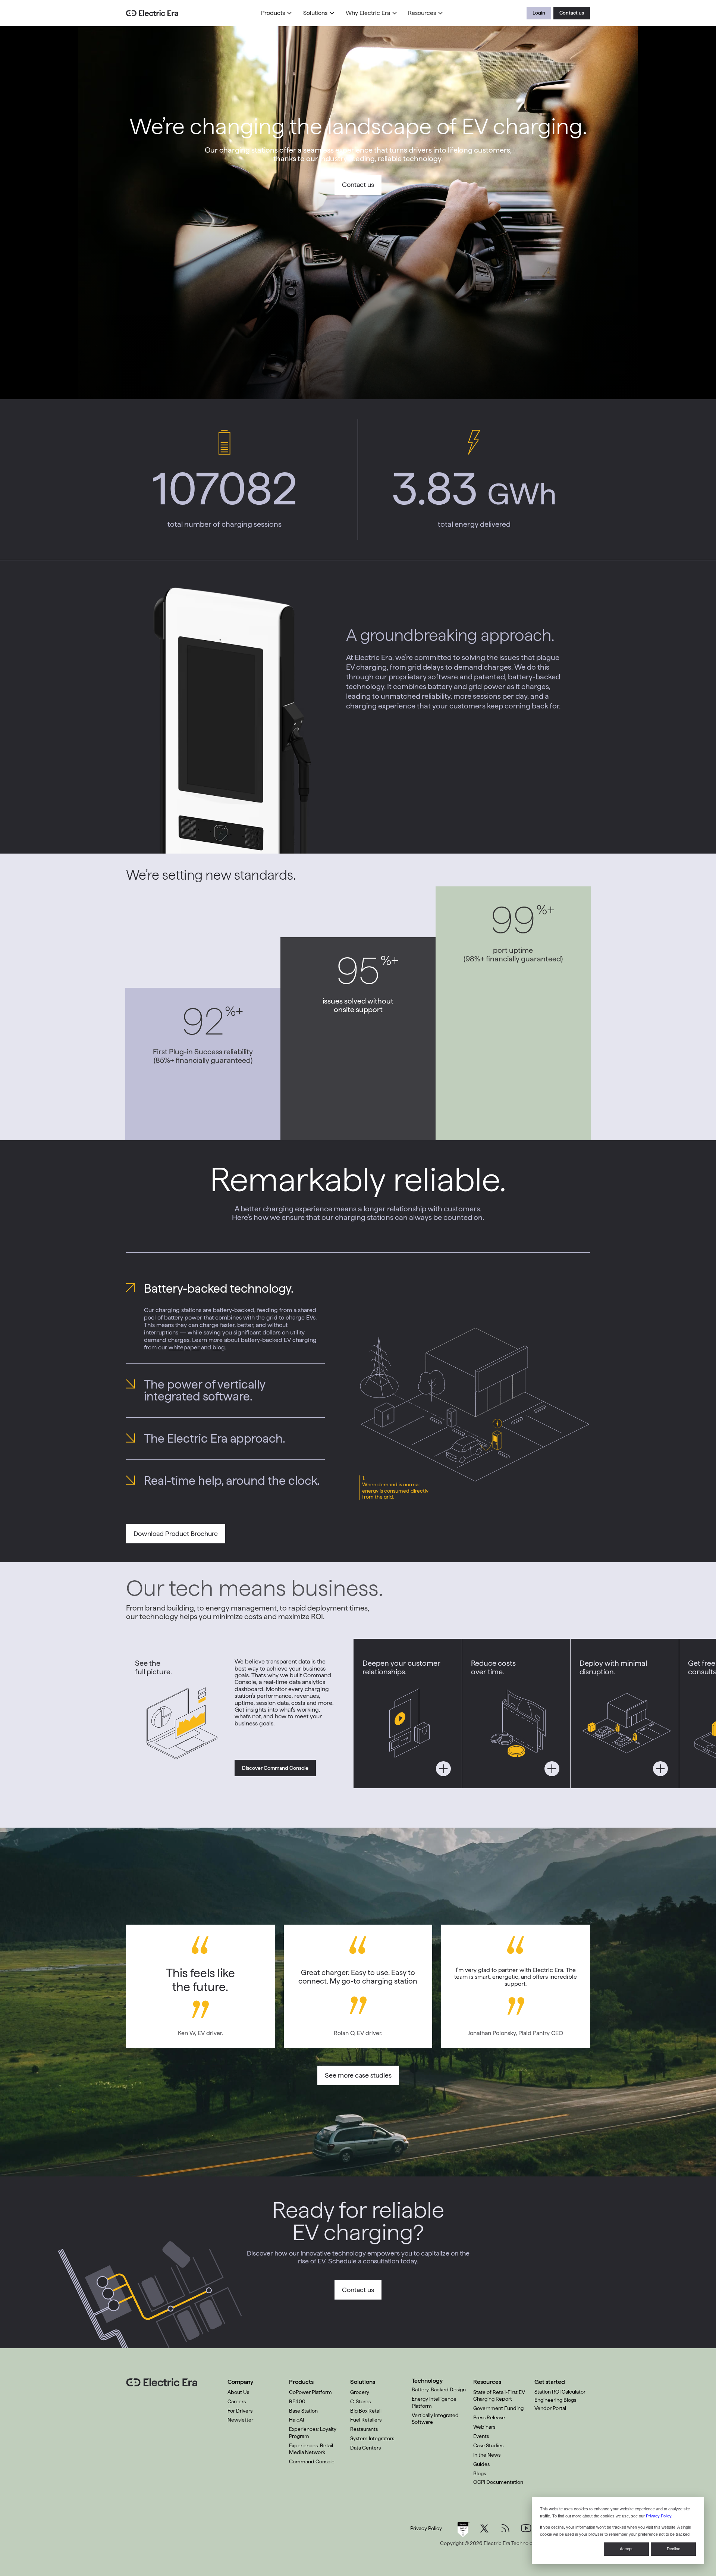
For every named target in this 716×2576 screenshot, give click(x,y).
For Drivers (240, 2411)
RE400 (297, 2401)
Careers (237, 2401)
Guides (481, 2464)
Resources (422, 13)
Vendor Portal (550, 2408)
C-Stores (360, 2401)
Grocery (360, 2392)
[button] (277, 13)
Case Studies (488, 2445)
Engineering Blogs (555, 2400)
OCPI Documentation (498, 2482)
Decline (673, 2549)
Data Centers (365, 2448)
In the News (487, 2455)
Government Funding (498, 2408)
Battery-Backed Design (439, 2389)
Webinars (484, 2427)
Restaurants (364, 2429)
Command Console (312, 2461)
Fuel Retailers (366, 2420)
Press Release (489, 2417)
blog (219, 1347)
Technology (427, 2381)
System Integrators (372, 2438)
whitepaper (184, 1347)
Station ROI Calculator (560, 2392)
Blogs (480, 2473)
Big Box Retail (366, 2411)
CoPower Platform (310, 2392)
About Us (238, 2392)
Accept (626, 2549)
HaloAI (296, 2420)
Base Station (303, 2411)
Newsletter (240, 2420)
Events (481, 2436)
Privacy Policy (659, 2516)
